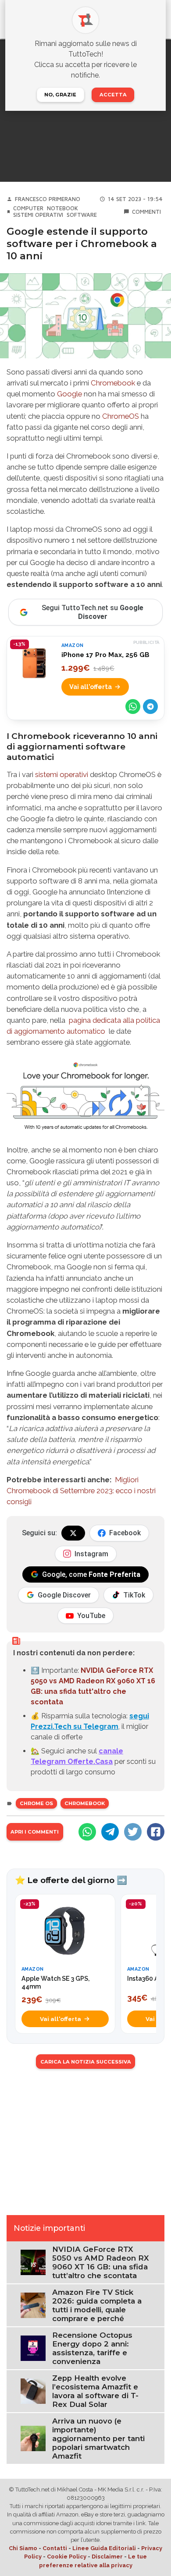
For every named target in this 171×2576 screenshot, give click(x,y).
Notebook (62, 208)
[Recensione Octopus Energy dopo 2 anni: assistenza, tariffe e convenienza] (33, 2348)
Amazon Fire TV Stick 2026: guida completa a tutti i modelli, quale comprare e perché (97, 2305)
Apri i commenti (35, 1832)
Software (82, 215)
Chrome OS (36, 1803)
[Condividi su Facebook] (156, 1832)
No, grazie (60, 95)
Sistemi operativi (38, 215)
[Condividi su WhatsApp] (133, 707)
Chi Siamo (23, 2548)
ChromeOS (121, 416)
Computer (28, 208)
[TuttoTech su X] (73, 1533)
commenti (146, 212)
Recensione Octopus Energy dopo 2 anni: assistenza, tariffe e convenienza (92, 2348)
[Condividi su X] (133, 1832)
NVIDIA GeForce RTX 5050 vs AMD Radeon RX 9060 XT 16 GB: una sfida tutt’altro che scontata (101, 2262)
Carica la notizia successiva (86, 2062)
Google (69, 394)
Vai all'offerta (91, 687)
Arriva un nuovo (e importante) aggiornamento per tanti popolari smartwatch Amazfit (98, 2438)
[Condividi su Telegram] (150, 707)
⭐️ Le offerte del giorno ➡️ (71, 1880)
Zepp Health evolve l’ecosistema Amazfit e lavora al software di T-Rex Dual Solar (95, 2391)
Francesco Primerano (48, 199)
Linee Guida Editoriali (104, 2548)
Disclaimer (107, 2557)
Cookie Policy (67, 2557)
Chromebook (113, 383)
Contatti (55, 2548)
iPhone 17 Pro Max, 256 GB (105, 655)
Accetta (113, 95)
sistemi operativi (62, 774)
